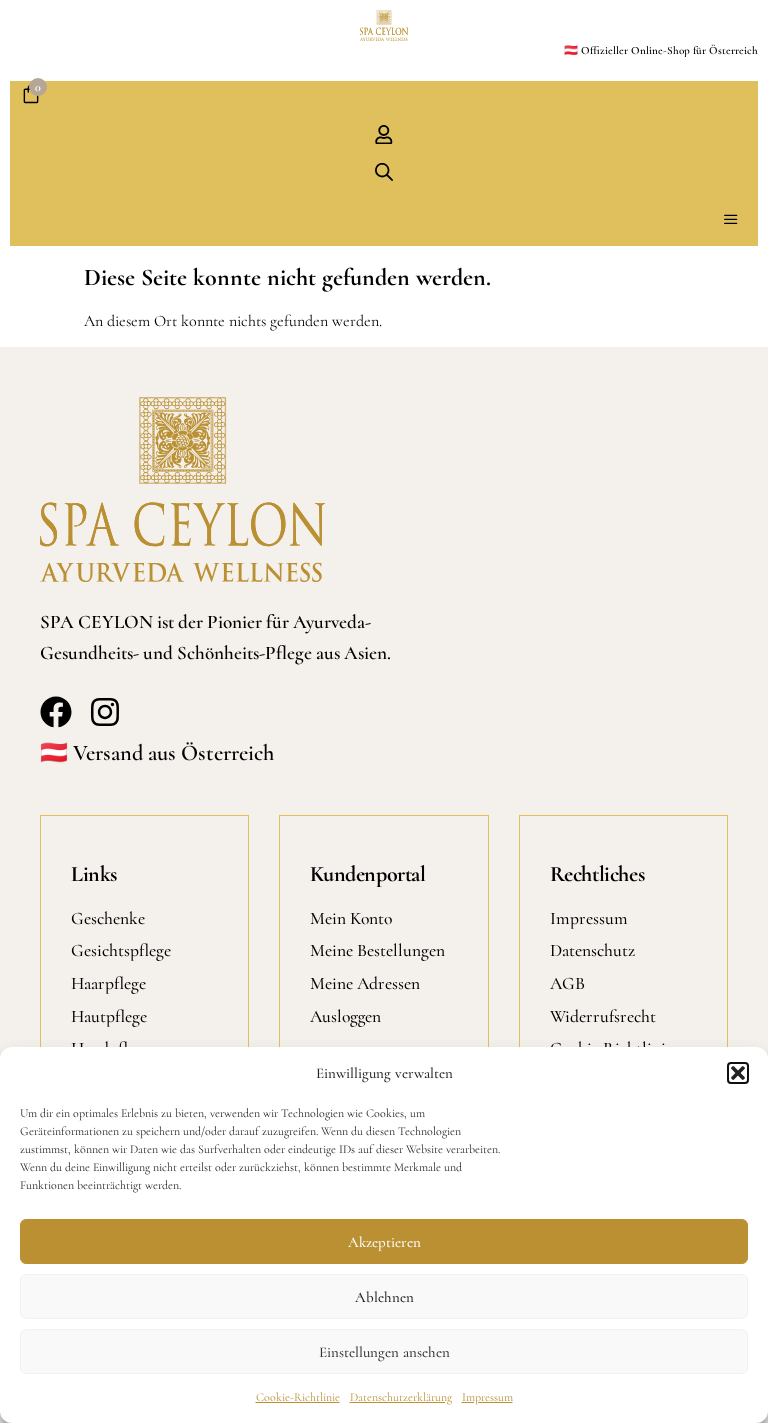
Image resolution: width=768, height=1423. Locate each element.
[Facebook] (56, 712)
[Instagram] (105, 712)
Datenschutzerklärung (401, 1397)
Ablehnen (384, 1297)
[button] (738, 1073)
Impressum (487, 1397)
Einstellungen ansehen (384, 1352)
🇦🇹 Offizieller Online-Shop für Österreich (661, 50)
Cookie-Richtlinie (298, 1397)
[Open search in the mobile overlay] (384, 172)
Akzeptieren (384, 1242)
